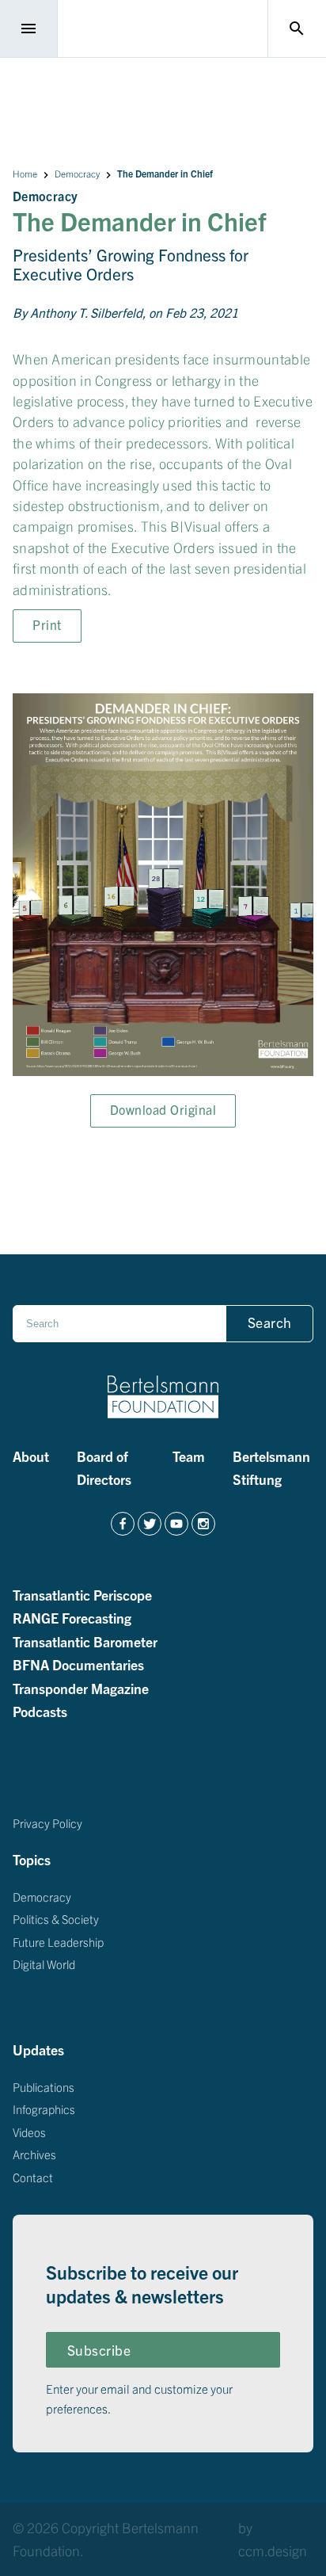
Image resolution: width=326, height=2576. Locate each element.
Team (189, 1456)
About (31, 1456)
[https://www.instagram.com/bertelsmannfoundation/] (203, 1524)
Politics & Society (56, 1919)
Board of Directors (104, 1467)
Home (25, 173)
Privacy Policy (47, 1823)
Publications (44, 2087)
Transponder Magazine (81, 1687)
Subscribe (99, 2350)
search (297, 29)
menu (28, 29)
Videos (29, 2132)
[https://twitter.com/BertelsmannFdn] (150, 1524)
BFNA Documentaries (78, 1664)
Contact (33, 2177)
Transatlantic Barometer (85, 1640)
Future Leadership (58, 1942)
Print (47, 624)
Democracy (77, 173)
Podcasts (40, 1711)
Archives (34, 2154)
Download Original (163, 1109)
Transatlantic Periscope (82, 1593)
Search (270, 1322)
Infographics (44, 2109)
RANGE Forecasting (72, 1617)
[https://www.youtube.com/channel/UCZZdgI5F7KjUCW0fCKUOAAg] (176, 1524)
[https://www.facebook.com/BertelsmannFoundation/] (123, 1524)
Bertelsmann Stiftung (271, 1467)
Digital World (44, 1964)
